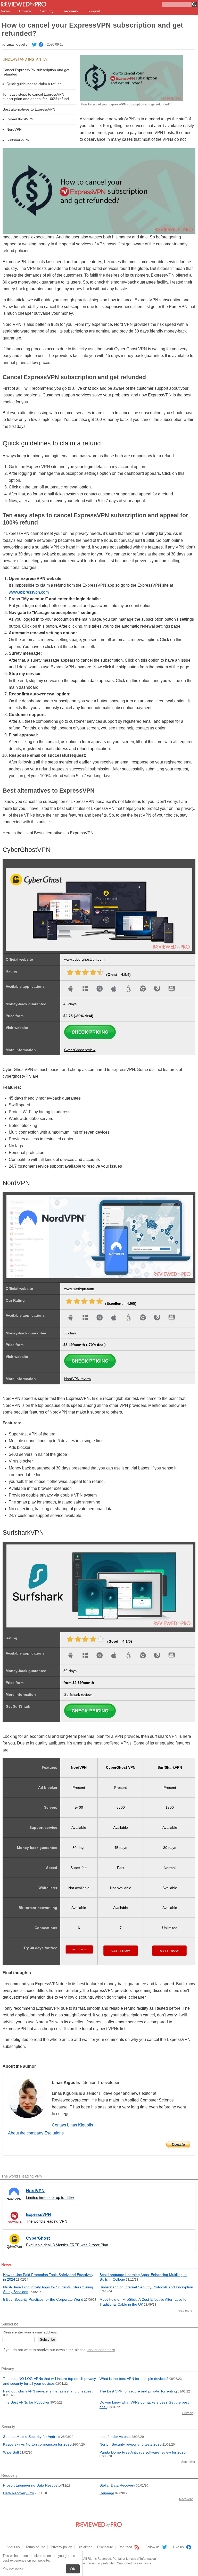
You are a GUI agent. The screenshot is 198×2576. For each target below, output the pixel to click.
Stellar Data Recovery (117, 2485)
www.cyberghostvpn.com (84, 959)
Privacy (25, 11)
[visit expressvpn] (90, 1367)
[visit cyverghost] (6, 865)
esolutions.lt (145, 2563)
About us (13, 2547)
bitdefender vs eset (115, 2437)
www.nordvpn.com (79, 1289)
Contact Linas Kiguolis (72, 2125)
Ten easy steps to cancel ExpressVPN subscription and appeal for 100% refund (36, 97)
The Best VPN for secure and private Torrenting (138, 2391)
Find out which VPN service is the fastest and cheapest (48, 2391)
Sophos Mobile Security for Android (32, 2437)
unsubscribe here (101, 2350)
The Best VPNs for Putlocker (26, 2402)
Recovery (70, 11)
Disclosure (105, 2547)
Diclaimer (85, 2547)
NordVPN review (78, 1379)
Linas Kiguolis (17, 44)
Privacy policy (13, 2568)
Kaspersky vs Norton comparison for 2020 (37, 2444)
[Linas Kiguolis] (34, 44)
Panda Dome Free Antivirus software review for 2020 (143, 2452)
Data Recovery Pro (19, 2493)
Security (47, 11)
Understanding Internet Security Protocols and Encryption (146, 2287)
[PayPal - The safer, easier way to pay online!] (178, 2145)
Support (94, 11)
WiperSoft (11, 2452)
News (5, 11)
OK (73, 2569)
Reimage (107, 2493)
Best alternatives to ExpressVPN (29, 109)
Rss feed (126, 2547)
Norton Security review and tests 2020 (131, 2444)
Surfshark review (78, 1694)
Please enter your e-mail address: (30, 2332)
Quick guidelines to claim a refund (34, 84)
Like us (179, 2547)
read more (185, 2311)
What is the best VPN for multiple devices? (134, 2379)
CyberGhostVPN (20, 119)
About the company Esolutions (36, 2133)
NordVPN (14, 129)
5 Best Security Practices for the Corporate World (43, 2299)
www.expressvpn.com (29, 592)
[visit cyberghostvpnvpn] (90, 1038)
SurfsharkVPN (18, 140)
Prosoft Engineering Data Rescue (30, 2485)
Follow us (153, 2547)
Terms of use (35, 2547)
